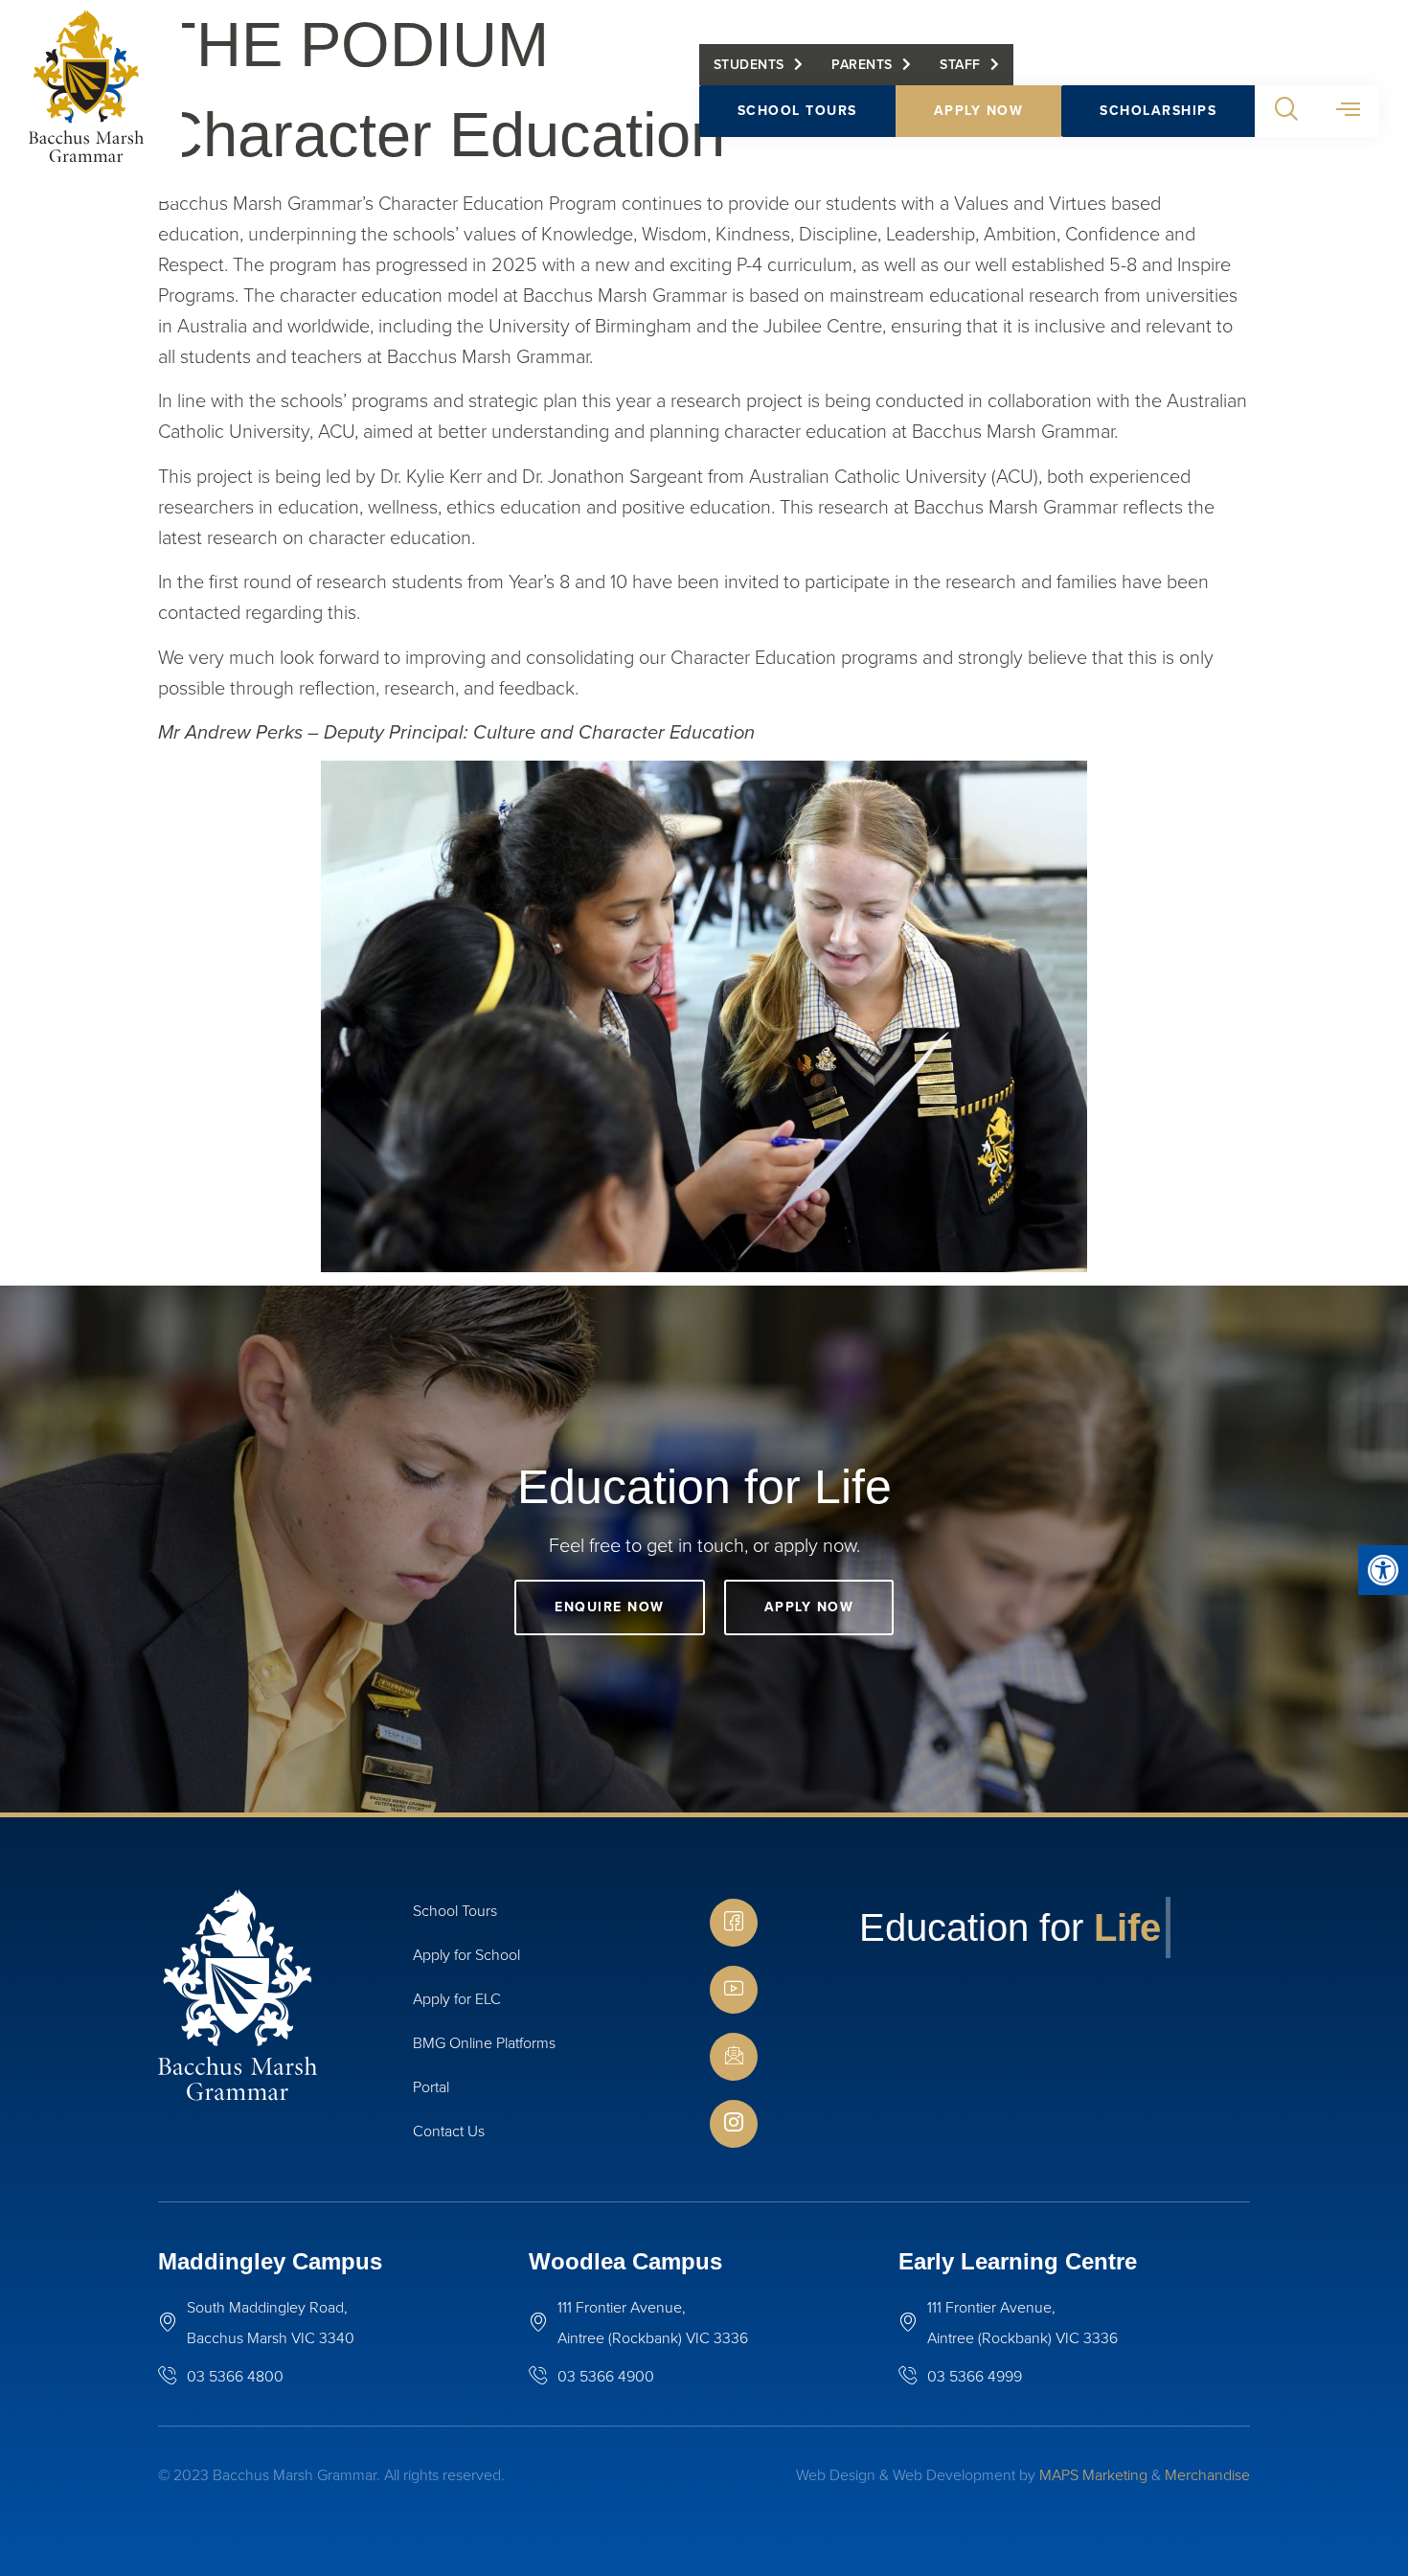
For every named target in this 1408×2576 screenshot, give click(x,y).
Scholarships (1158, 111)
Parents (862, 65)
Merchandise (1207, 2475)
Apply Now (979, 111)
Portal (431, 2087)
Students (749, 65)
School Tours (797, 111)
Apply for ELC (457, 1999)
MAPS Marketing (1093, 2475)
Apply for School (466, 1955)
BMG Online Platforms (484, 2043)
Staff (960, 65)
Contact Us (449, 2131)
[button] (1383, 1570)
